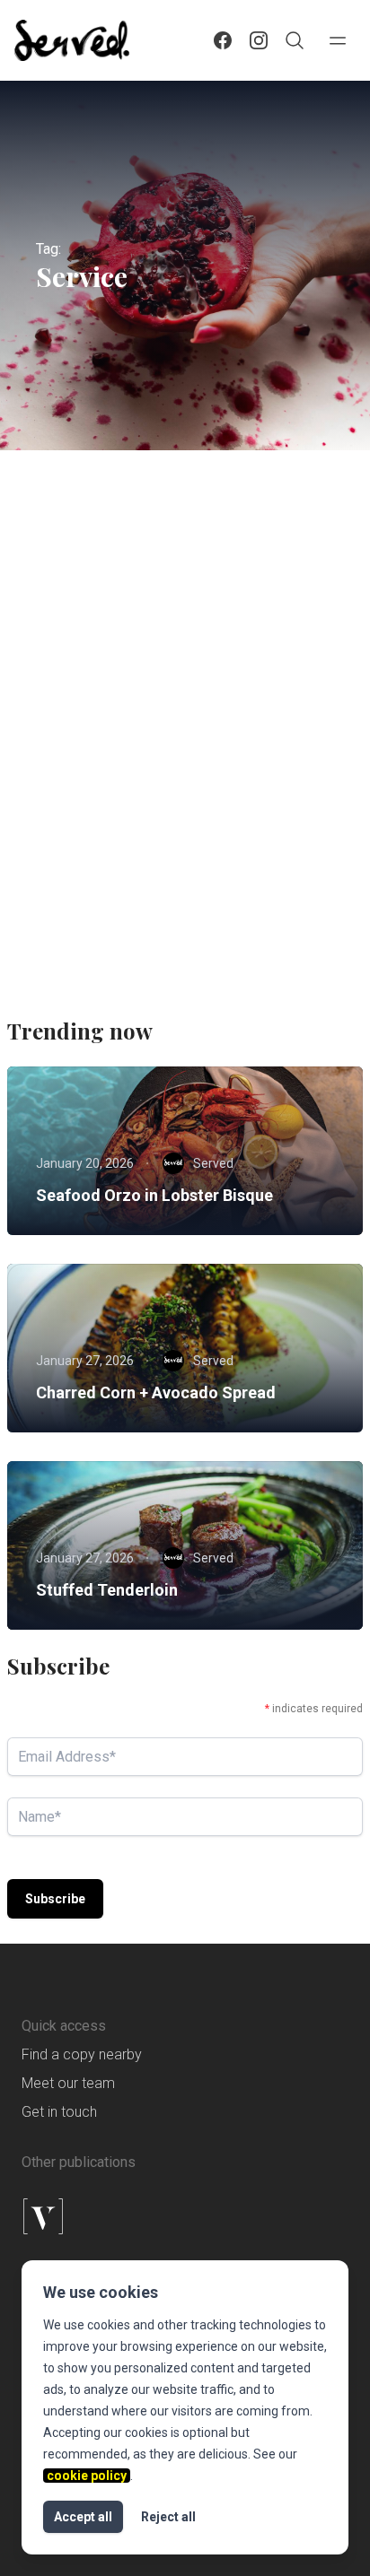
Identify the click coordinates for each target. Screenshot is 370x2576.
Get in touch (59, 2112)
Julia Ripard (129, 919)
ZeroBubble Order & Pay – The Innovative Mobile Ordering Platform (162, 783)
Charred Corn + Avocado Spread (156, 1392)
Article (70, 727)
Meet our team (68, 2083)
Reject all (168, 2517)
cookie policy (87, 2476)
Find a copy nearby (82, 2054)
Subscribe (55, 1899)
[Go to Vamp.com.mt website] (185, 2216)
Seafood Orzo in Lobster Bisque (154, 1195)
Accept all (83, 2517)
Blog (134, 727)
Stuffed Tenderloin (107, 1590)
